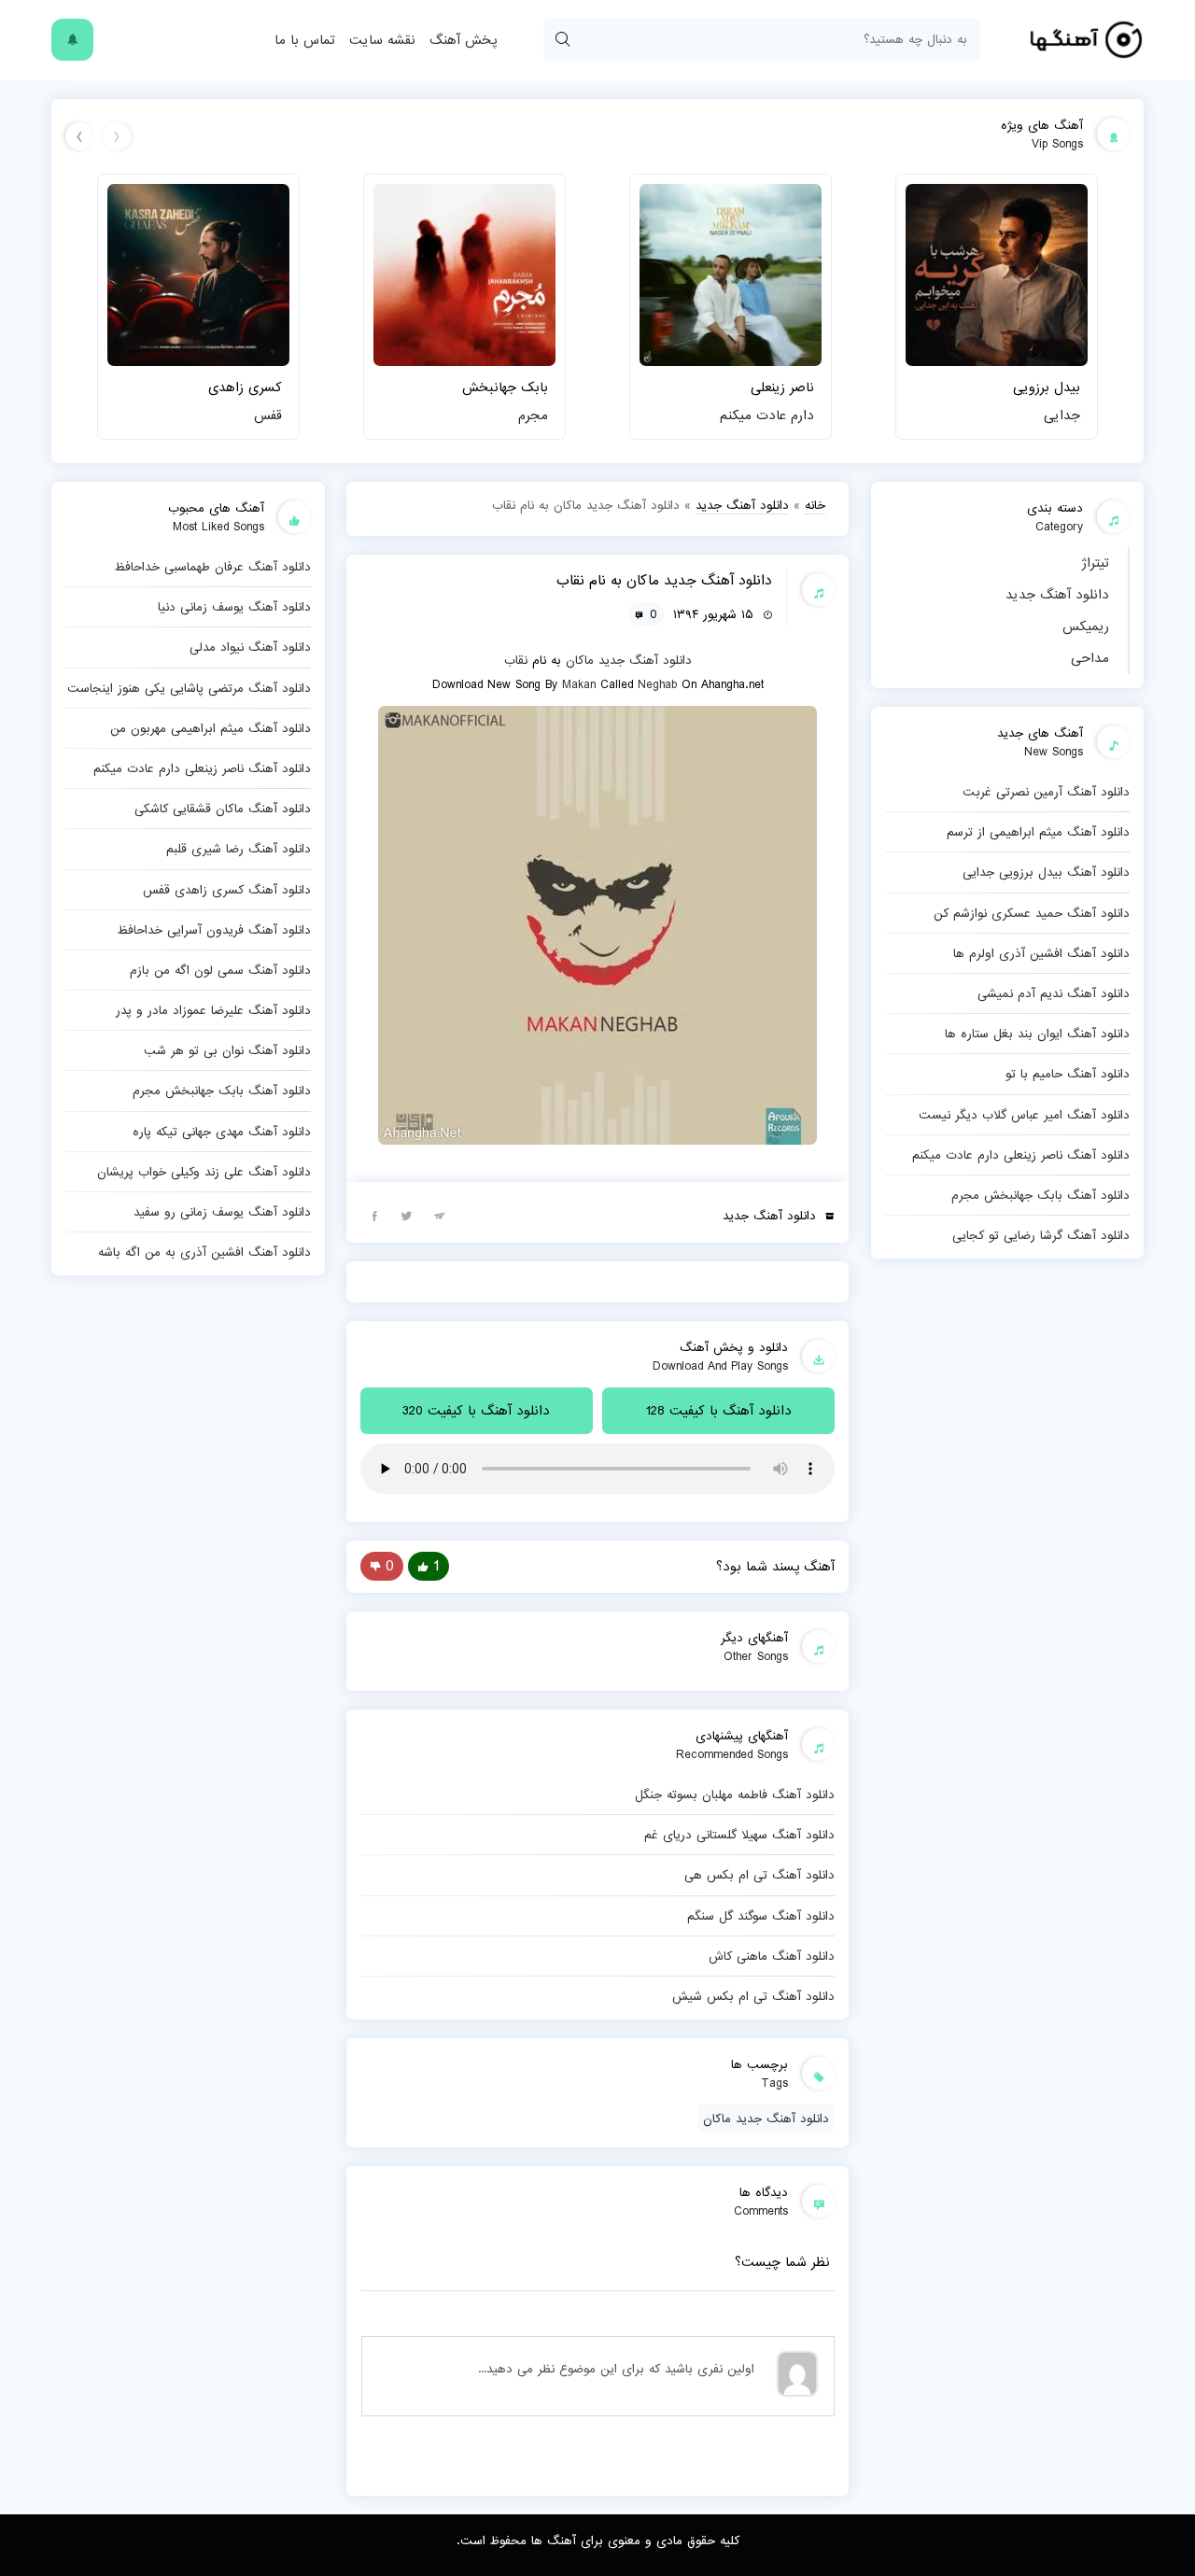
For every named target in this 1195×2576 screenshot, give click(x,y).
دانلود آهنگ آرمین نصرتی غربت (1046, 792)
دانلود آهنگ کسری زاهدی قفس (227, 890)
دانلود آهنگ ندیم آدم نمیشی (1054, 993)
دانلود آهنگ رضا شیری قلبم (239, 849)
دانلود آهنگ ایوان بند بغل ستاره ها (1037, 1034)
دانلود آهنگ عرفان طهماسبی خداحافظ (212, 567)
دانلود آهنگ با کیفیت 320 (476, 1411)
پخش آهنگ (463, 40)
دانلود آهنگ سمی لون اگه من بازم (220, 970)
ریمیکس (1086, 626)
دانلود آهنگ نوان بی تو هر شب (227, 1050)
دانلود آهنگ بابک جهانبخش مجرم (1040, 1195)
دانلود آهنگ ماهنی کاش (772, 1956)
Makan (579, 684)
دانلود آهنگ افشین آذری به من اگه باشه (204, 1252)
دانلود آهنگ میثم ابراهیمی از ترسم (1038, 832)
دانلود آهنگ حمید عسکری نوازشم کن (1032, 913)
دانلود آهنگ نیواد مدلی (250, 647)
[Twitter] (407, 1215)
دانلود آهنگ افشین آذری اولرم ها (1041, 953)
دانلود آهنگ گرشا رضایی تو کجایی (1041, 1235)
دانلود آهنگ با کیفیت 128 (719, 1411)
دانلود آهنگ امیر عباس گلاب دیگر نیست (1024, 1115)
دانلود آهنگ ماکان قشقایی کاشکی (223, 809)
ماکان (580, 660)
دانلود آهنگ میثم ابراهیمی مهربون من (211, 728)
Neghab (657, 684)
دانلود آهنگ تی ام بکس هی (759, 1875)
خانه (815, 505)
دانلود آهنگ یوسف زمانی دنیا (234, 607)
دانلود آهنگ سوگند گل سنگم (761, 1916)
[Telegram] (440, 1215)
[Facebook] (374, 1215)
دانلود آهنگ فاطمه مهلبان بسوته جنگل (735, 1795)
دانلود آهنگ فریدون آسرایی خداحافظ (214, 930)
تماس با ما (305, 40)
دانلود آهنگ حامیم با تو (1068, 1074)
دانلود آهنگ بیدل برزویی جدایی (1046, 872)
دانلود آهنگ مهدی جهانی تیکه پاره (222, 1132)
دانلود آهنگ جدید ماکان (766, 2119)
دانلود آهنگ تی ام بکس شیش (753, 1996)
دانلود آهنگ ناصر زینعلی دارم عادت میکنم (1021, 1155)
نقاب (516, 660)
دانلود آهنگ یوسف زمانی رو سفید (222, 1212)
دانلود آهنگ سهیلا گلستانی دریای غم (739, 1835)
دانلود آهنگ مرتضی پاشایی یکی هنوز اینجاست (189, 688)
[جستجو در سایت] (562, 40)
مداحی (1090, 658)
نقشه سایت (382, 40)
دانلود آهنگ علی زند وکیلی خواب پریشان (204, 1172)
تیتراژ (1095, 563)
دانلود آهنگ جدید (1057, 595)
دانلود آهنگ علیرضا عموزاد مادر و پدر (213, 1010)
